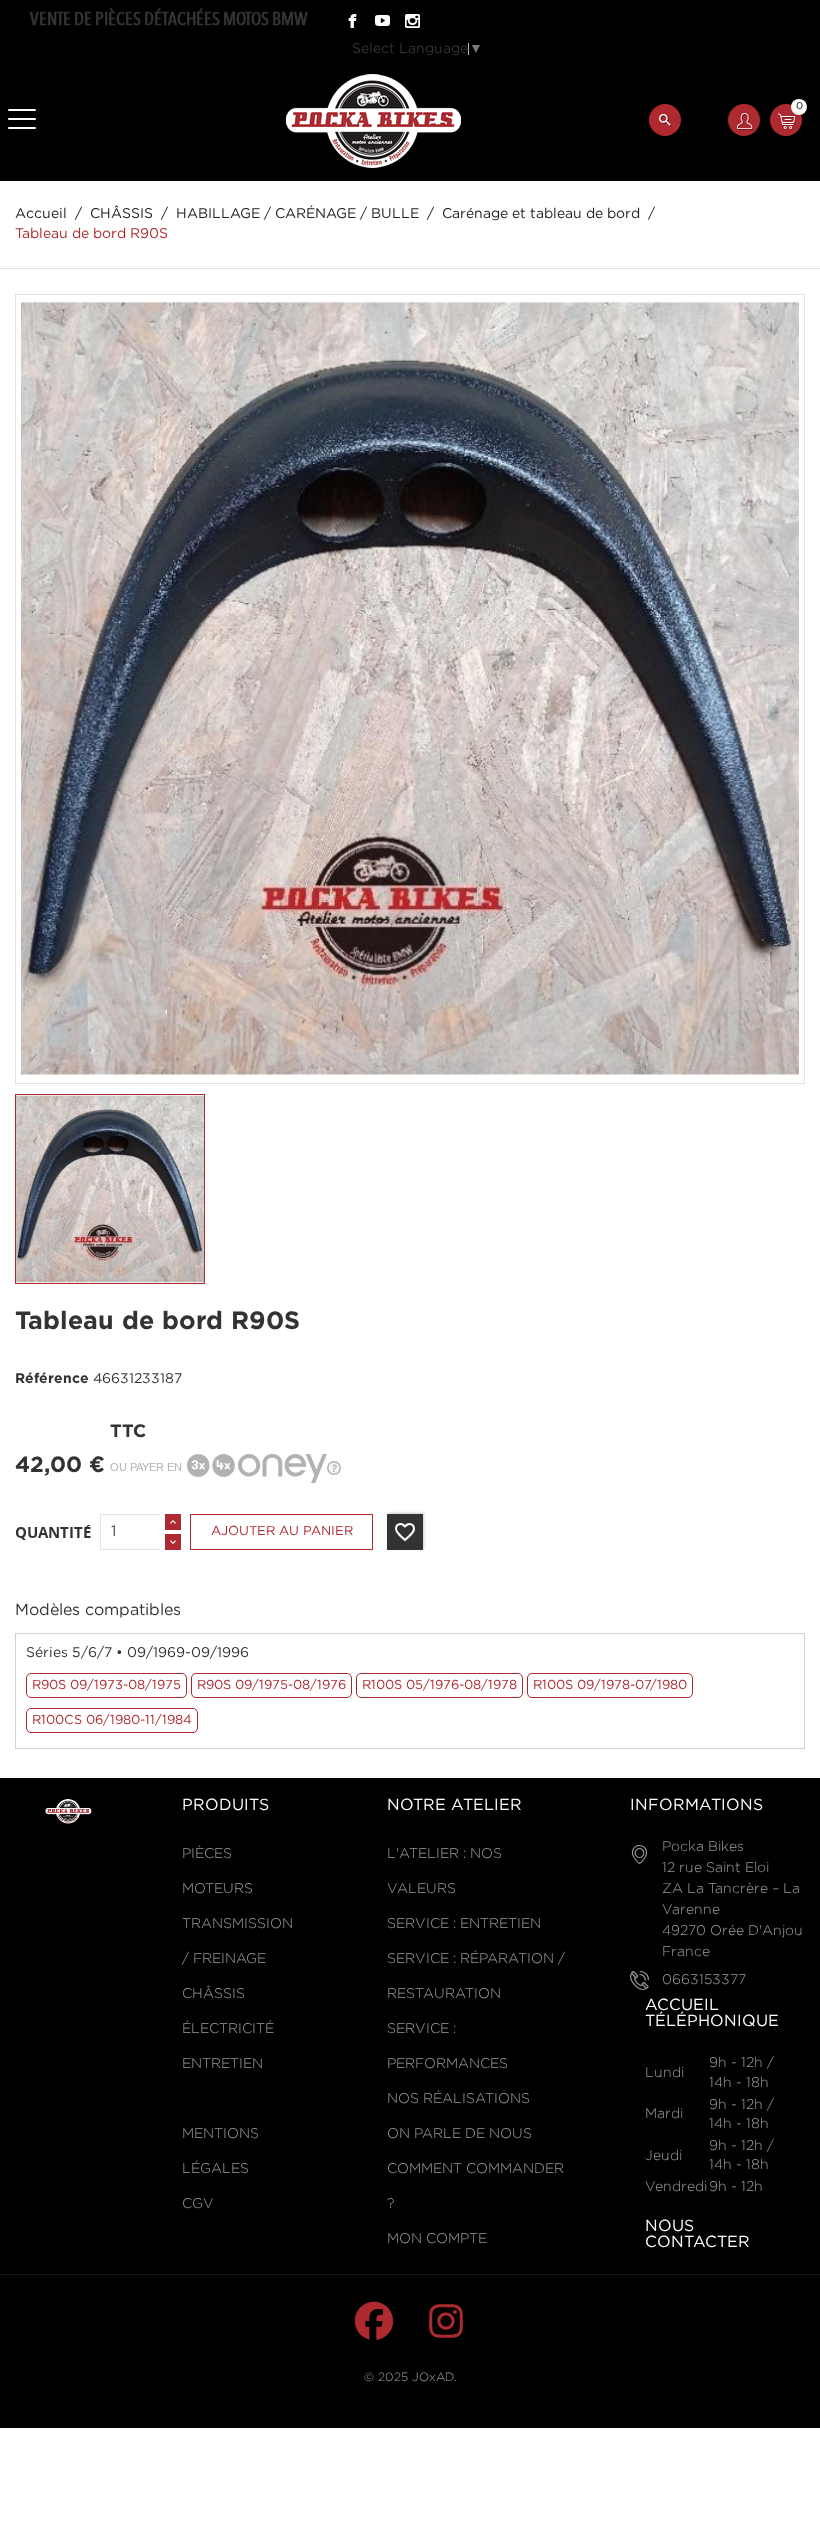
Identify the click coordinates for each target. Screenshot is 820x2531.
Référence (52, 1379)
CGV (198, 2204)
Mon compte (437, 2239)
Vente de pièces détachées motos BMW (168, 19)
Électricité (228, 2029)
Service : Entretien (464, 1924)
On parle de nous (459, 2134)
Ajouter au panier (282, 1531)
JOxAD (433, 2377)
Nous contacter (697, 2234)
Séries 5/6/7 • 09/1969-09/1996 (137, 1653)
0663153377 (704, 1980)
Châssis (213, 1994)
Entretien (222, 2064)
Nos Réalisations (458, 2099)
